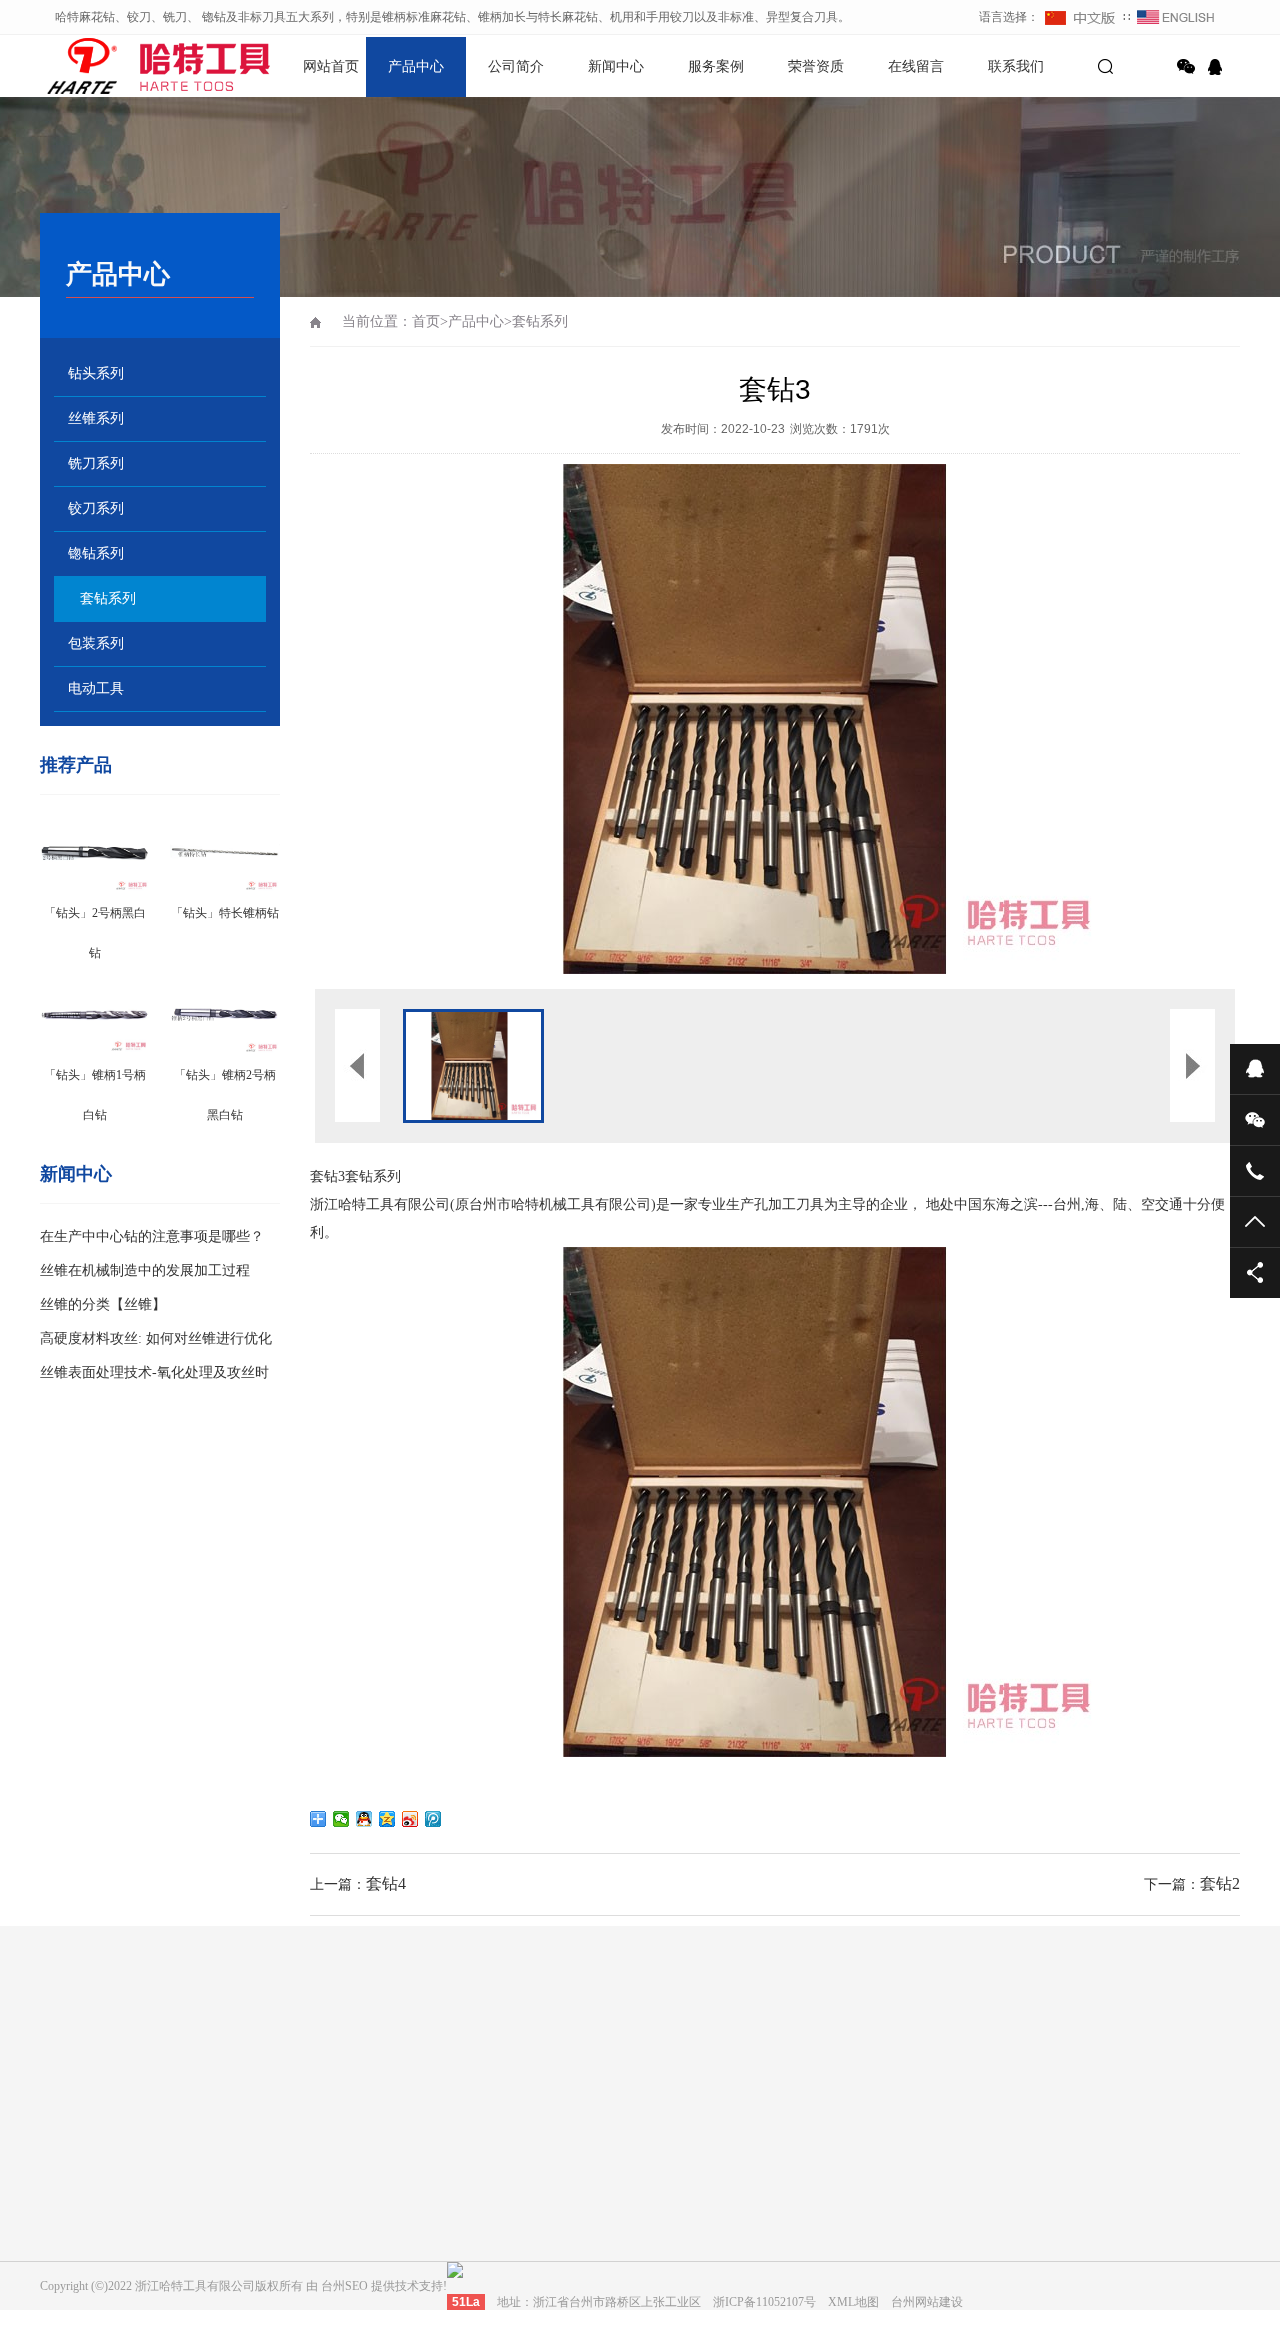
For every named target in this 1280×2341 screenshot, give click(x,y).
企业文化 (254, 2187)
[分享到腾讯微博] (433, 1819)
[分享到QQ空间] (387, 1819)
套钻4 (386, 1883)
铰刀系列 (96, 508)
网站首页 (331, 66)
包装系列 (96, 643)
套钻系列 (108, 598)
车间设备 (254, 2215)
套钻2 (1220, 1883)
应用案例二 (640, 2215)
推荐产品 (76, 765)
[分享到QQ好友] (364, 1819)
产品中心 (416, 66)
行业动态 (444, 2215)
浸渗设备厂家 (348, 2060)
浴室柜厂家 (257, 2060)
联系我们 (1016, 66)
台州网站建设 (166, 2060)
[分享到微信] (1186, 67)
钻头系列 (96, 373)
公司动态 (444, 2187)
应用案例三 (640, 2243)
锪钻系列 (96, 553)
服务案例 (716, 66)
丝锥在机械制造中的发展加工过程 (145, 1270)
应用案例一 (640, 2187)
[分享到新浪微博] (410, 1819)
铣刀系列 (96, 463)
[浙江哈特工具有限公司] (110, 65)
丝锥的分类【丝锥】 (103, 1304)
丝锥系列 (96, 418)
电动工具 (96, 688)
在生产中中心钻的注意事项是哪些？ (152, 1236)
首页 (426, 321)
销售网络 (254, 2243)
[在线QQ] (1218, 67)
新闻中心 (616, 66)
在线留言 (916, 66)
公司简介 (516, 66)
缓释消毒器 (439, 2060)
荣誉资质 (816, 66)
